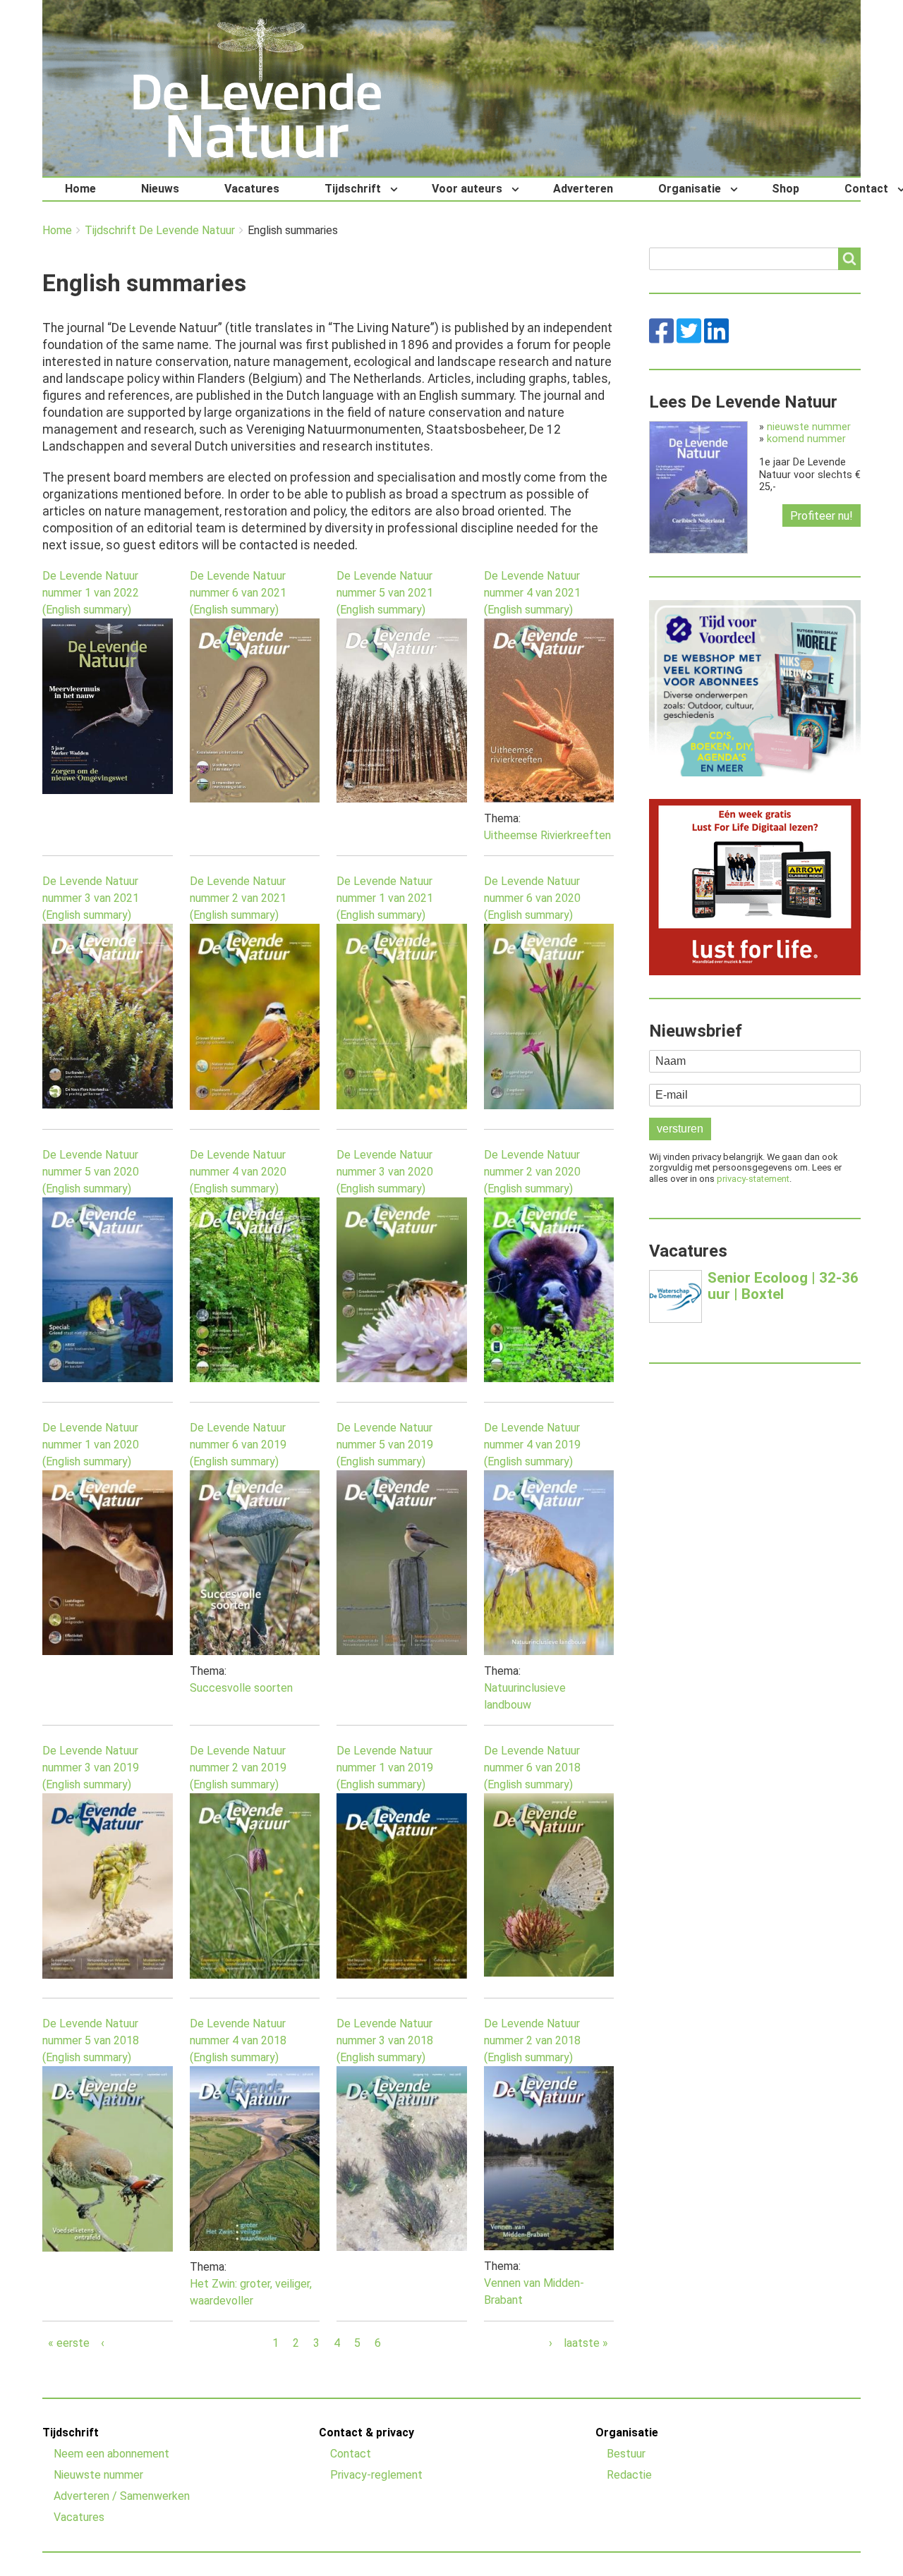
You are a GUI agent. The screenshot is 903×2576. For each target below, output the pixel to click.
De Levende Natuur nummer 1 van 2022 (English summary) (91, 593)
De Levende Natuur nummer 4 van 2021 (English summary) (532, 593)
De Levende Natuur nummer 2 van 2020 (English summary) (532, 1172)
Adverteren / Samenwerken (122, 2496)
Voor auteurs (467, 189)
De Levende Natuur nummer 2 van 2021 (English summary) (238, 898)
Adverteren (583, 189)
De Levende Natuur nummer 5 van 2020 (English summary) (91, 1172)
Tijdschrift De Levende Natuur (160, 231)
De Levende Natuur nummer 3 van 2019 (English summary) (91, 1768)
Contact (351, 2454)
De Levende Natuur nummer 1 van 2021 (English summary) (385, 898)
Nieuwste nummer (98, 2475)
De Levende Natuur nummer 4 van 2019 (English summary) (532, 1445)
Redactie (629, 2475)
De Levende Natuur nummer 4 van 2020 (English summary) (238, 1172)
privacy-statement (753, 1179)
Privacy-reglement (376, 2475)
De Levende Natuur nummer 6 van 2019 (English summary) (238, 1445)
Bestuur (626, 2454)
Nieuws (160, 189)
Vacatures (252, 189)
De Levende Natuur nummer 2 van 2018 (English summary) (532, 2040)
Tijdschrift (353, 189)
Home (80, 189)
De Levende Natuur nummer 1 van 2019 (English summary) (385, 1768)
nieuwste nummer (809, 427)
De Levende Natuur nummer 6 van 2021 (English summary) (238, 593)
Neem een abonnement (111, 2454)
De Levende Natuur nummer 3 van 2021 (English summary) (91, 898)
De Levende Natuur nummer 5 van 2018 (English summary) (91, 2040)
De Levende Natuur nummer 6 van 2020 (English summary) (532, 898)
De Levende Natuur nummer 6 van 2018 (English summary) (532, 1768)
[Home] (257, 88)
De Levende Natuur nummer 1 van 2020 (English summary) (91, 1445)
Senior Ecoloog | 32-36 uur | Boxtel (783, 1286)
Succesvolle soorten (241, 1688)
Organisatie (690, 189)
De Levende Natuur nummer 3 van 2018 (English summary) (385, 2040)
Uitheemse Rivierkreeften (547, 835)
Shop (786, 189)
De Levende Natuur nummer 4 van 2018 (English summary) (238, 2040)
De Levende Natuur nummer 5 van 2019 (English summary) (385, 1445)
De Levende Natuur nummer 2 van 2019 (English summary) (238, 1768)
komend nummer (806, 439)
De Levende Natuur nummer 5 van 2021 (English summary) (385, 593)
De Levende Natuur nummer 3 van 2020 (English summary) (385, 1172)
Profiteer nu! (822, 516)
